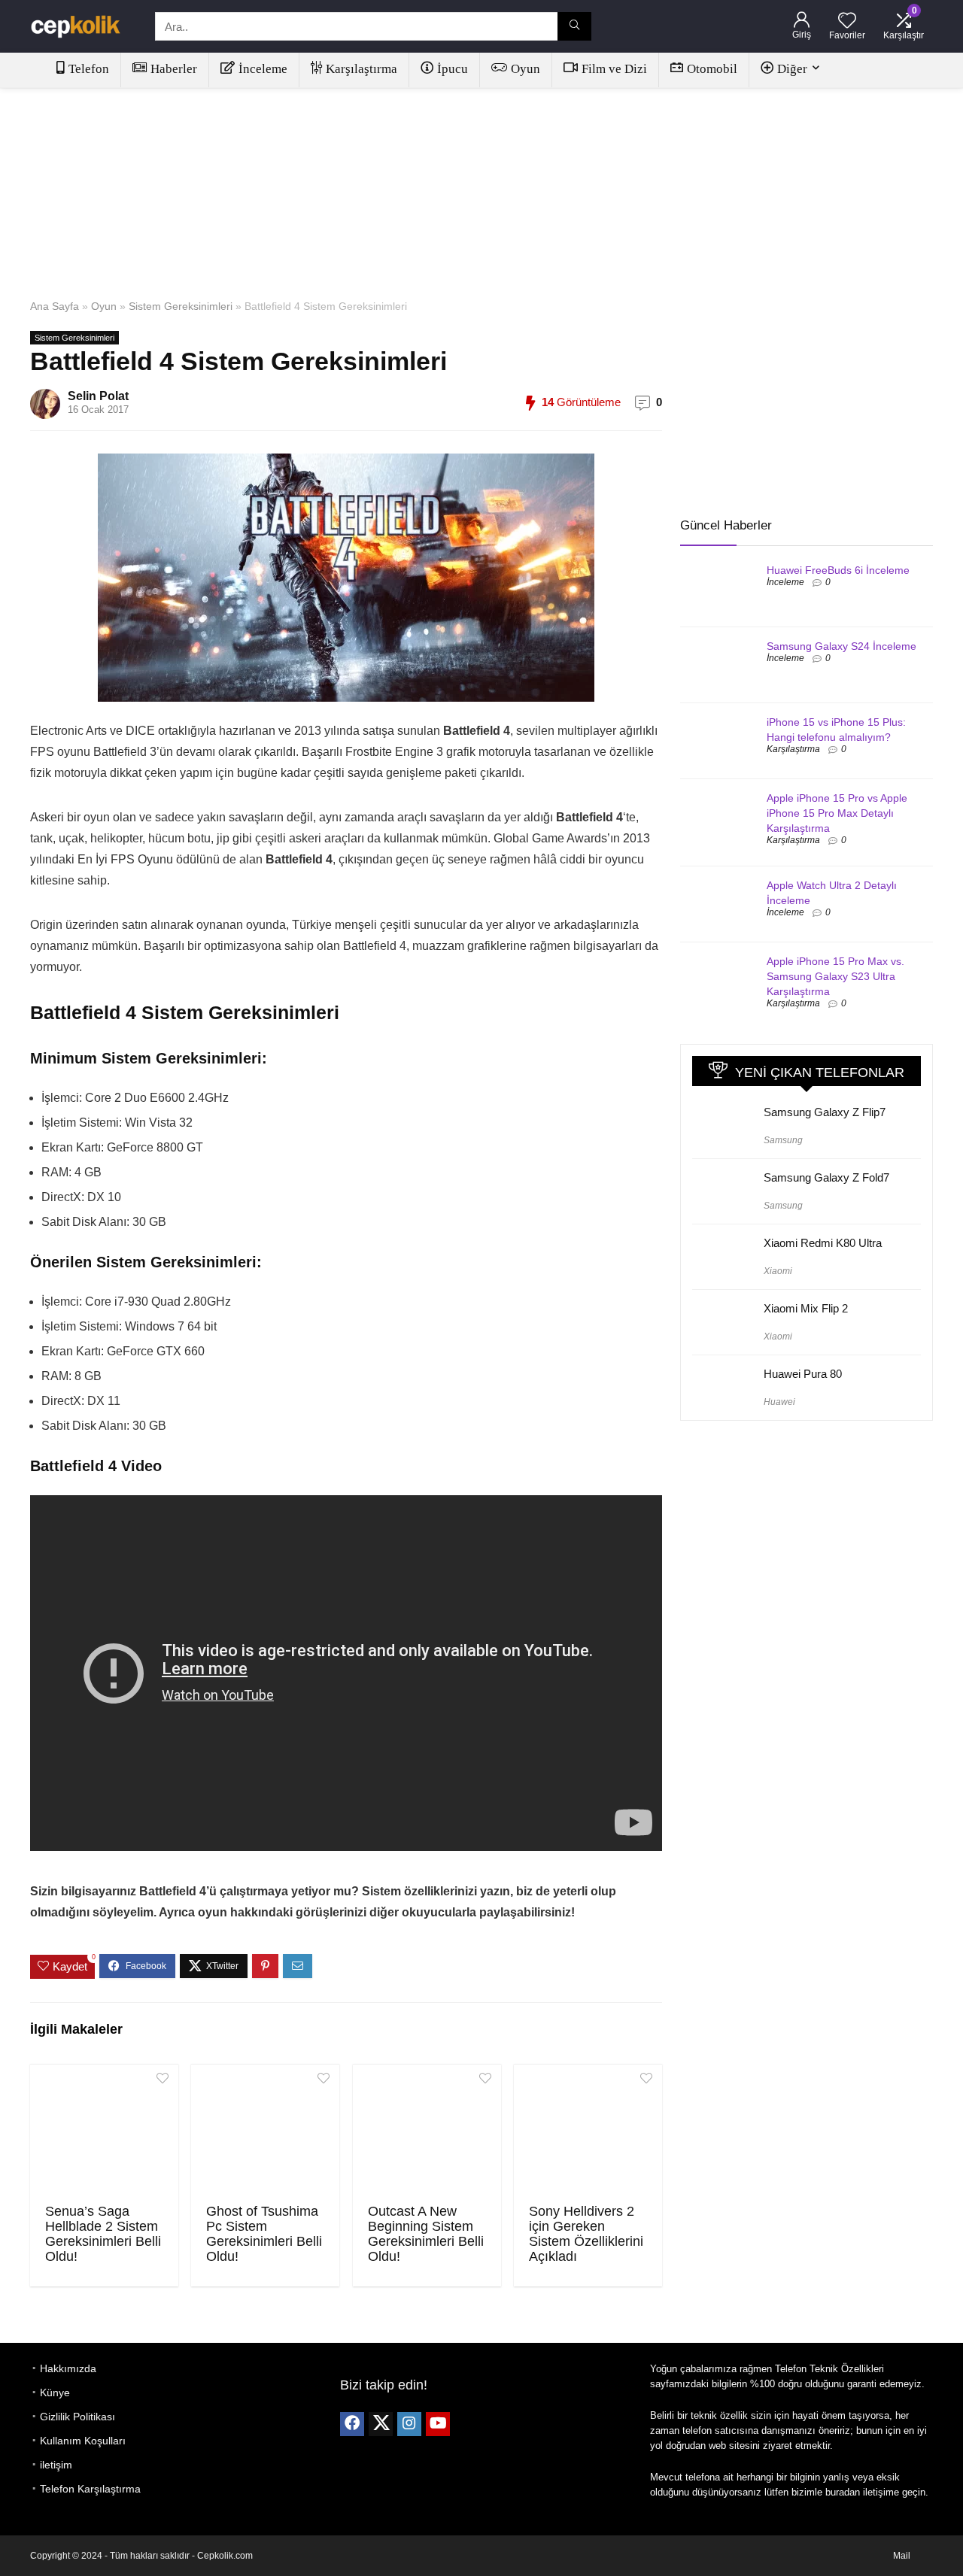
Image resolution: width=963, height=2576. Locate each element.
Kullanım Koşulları (83, 2441)
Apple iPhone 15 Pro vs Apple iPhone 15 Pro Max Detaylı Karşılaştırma (837, 813)
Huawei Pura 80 (803, 1374)
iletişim (56, 2465)
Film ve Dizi (614, 69)
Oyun (526, 69)
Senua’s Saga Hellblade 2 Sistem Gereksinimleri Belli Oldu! (103, 2234)
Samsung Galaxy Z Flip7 (825, 1112)
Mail (902, 2556)
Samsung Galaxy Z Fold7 (826, 1177)
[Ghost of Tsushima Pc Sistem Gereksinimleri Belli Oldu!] (265, 2132)
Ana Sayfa (55, 306)
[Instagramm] (409, 2424)
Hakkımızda (68, 2368)
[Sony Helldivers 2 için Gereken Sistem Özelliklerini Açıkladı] (588, 2132)
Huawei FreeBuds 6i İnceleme (838, 570)
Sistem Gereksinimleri (181, 306)
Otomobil (712, 69)
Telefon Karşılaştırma (90, 2489)
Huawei (779, 1402)
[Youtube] (438, 2424)
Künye (55, 2392)
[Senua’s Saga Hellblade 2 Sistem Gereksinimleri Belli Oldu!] (104, 2132)
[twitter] (381, 2424)
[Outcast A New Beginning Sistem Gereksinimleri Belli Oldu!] (427, 2132)
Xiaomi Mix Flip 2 (806, 1308)
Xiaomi (778, 1271)
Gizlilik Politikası (77, 2417)
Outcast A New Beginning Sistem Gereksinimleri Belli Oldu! (426, 2234)
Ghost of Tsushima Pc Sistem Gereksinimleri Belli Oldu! (264, 2234)
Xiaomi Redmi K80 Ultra (823, 1243)
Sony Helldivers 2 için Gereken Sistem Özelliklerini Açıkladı (586, 2234)
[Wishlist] (847, 21)
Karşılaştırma (362, 69)
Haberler (174, 69)
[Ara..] (574, 26)
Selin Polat (98, 396)
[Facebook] (352, 2424)
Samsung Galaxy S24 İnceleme (841, 646)
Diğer (792, 69)
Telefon (89, 69)
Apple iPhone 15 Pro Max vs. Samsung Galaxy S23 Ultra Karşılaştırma (835, 976)
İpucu (453, 69)
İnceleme (263, 69)
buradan (843, 2492)
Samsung (783, 1140)
